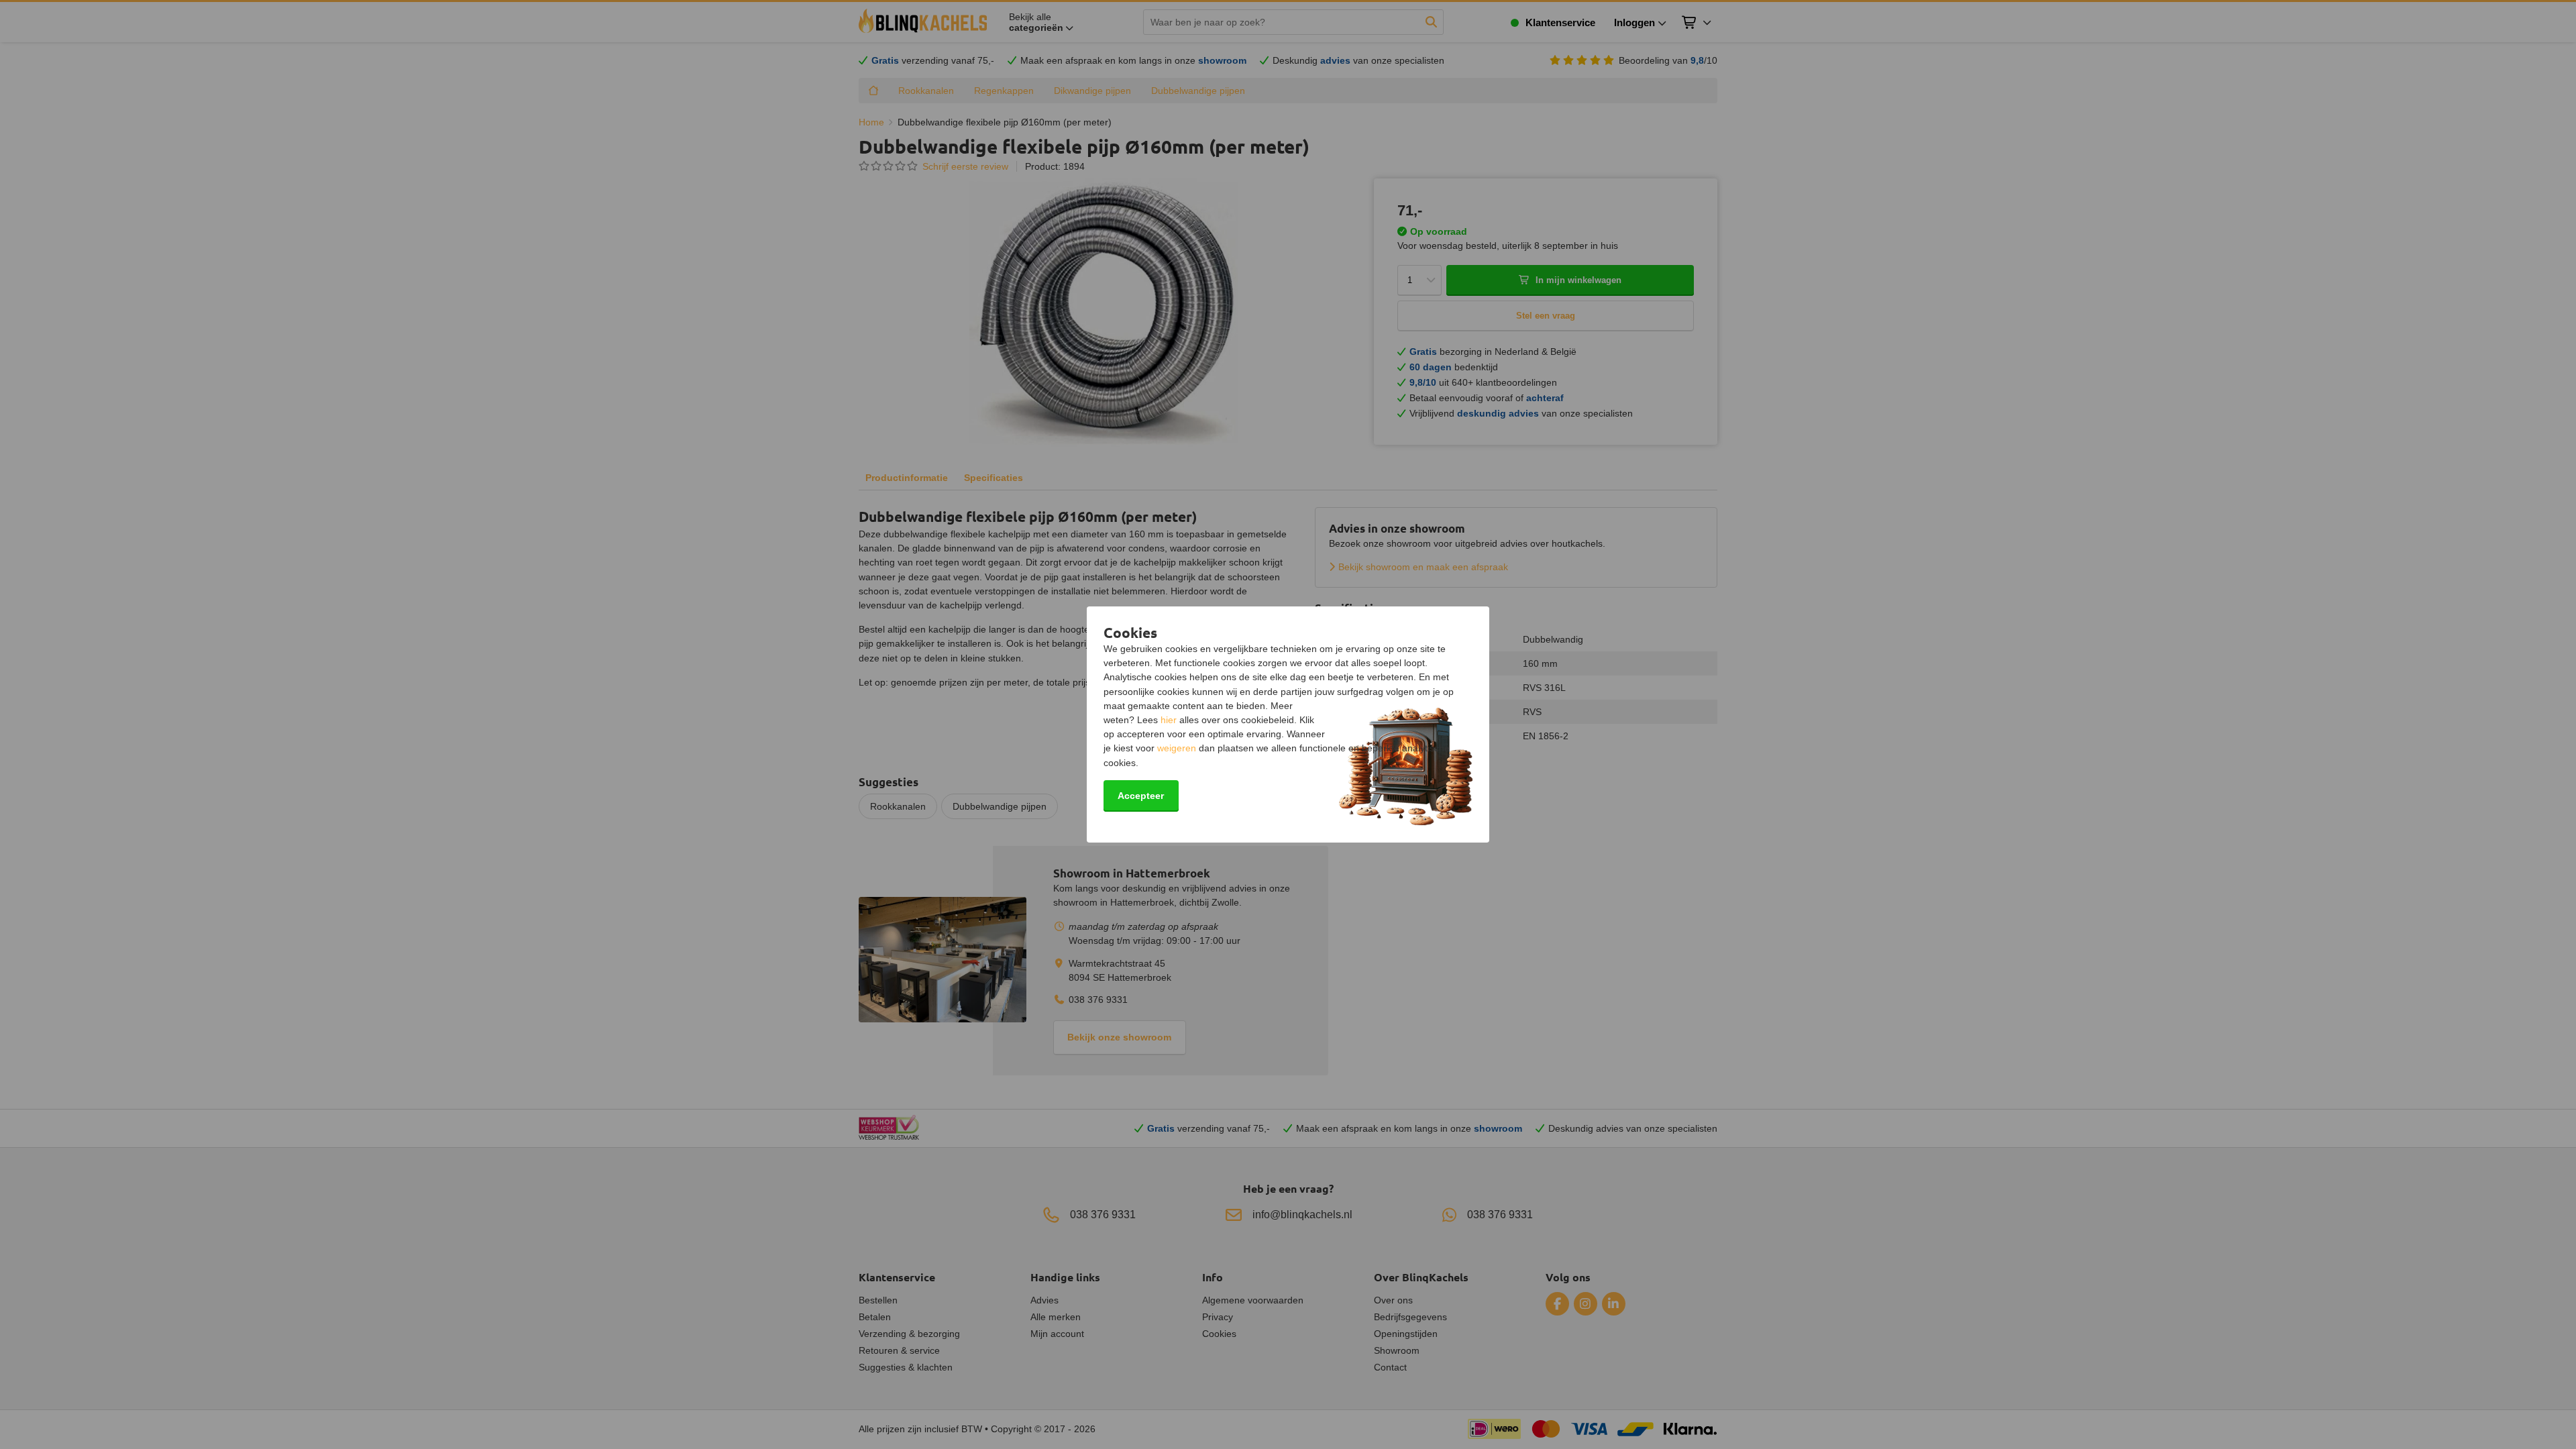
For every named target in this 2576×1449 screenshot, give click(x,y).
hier (1169, 720)
